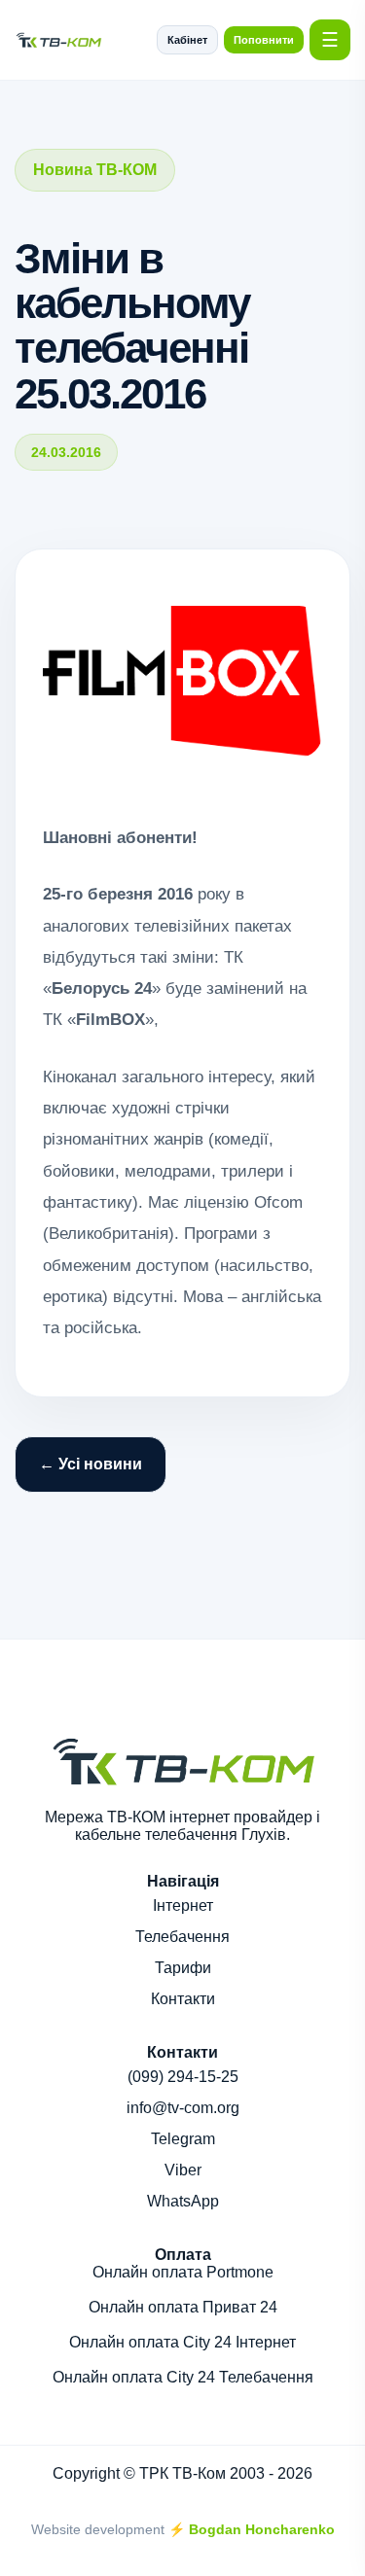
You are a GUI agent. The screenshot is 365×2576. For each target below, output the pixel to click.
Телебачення (182, 1937)
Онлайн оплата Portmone (183, 2272)
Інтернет (183, 1906)
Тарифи (183, 1968)
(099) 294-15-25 (183, 2077)
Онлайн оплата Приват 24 (183, 2307)
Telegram (183, 2139)
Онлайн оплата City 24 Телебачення (183, 2377)
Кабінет (187, 40)
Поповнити (264, 40)
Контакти (183, 1999)
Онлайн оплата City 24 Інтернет (182, 2342)
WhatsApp (183, 2201)
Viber (183, 2170)
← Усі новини (91, 1464)
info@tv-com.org (183, 2108)
